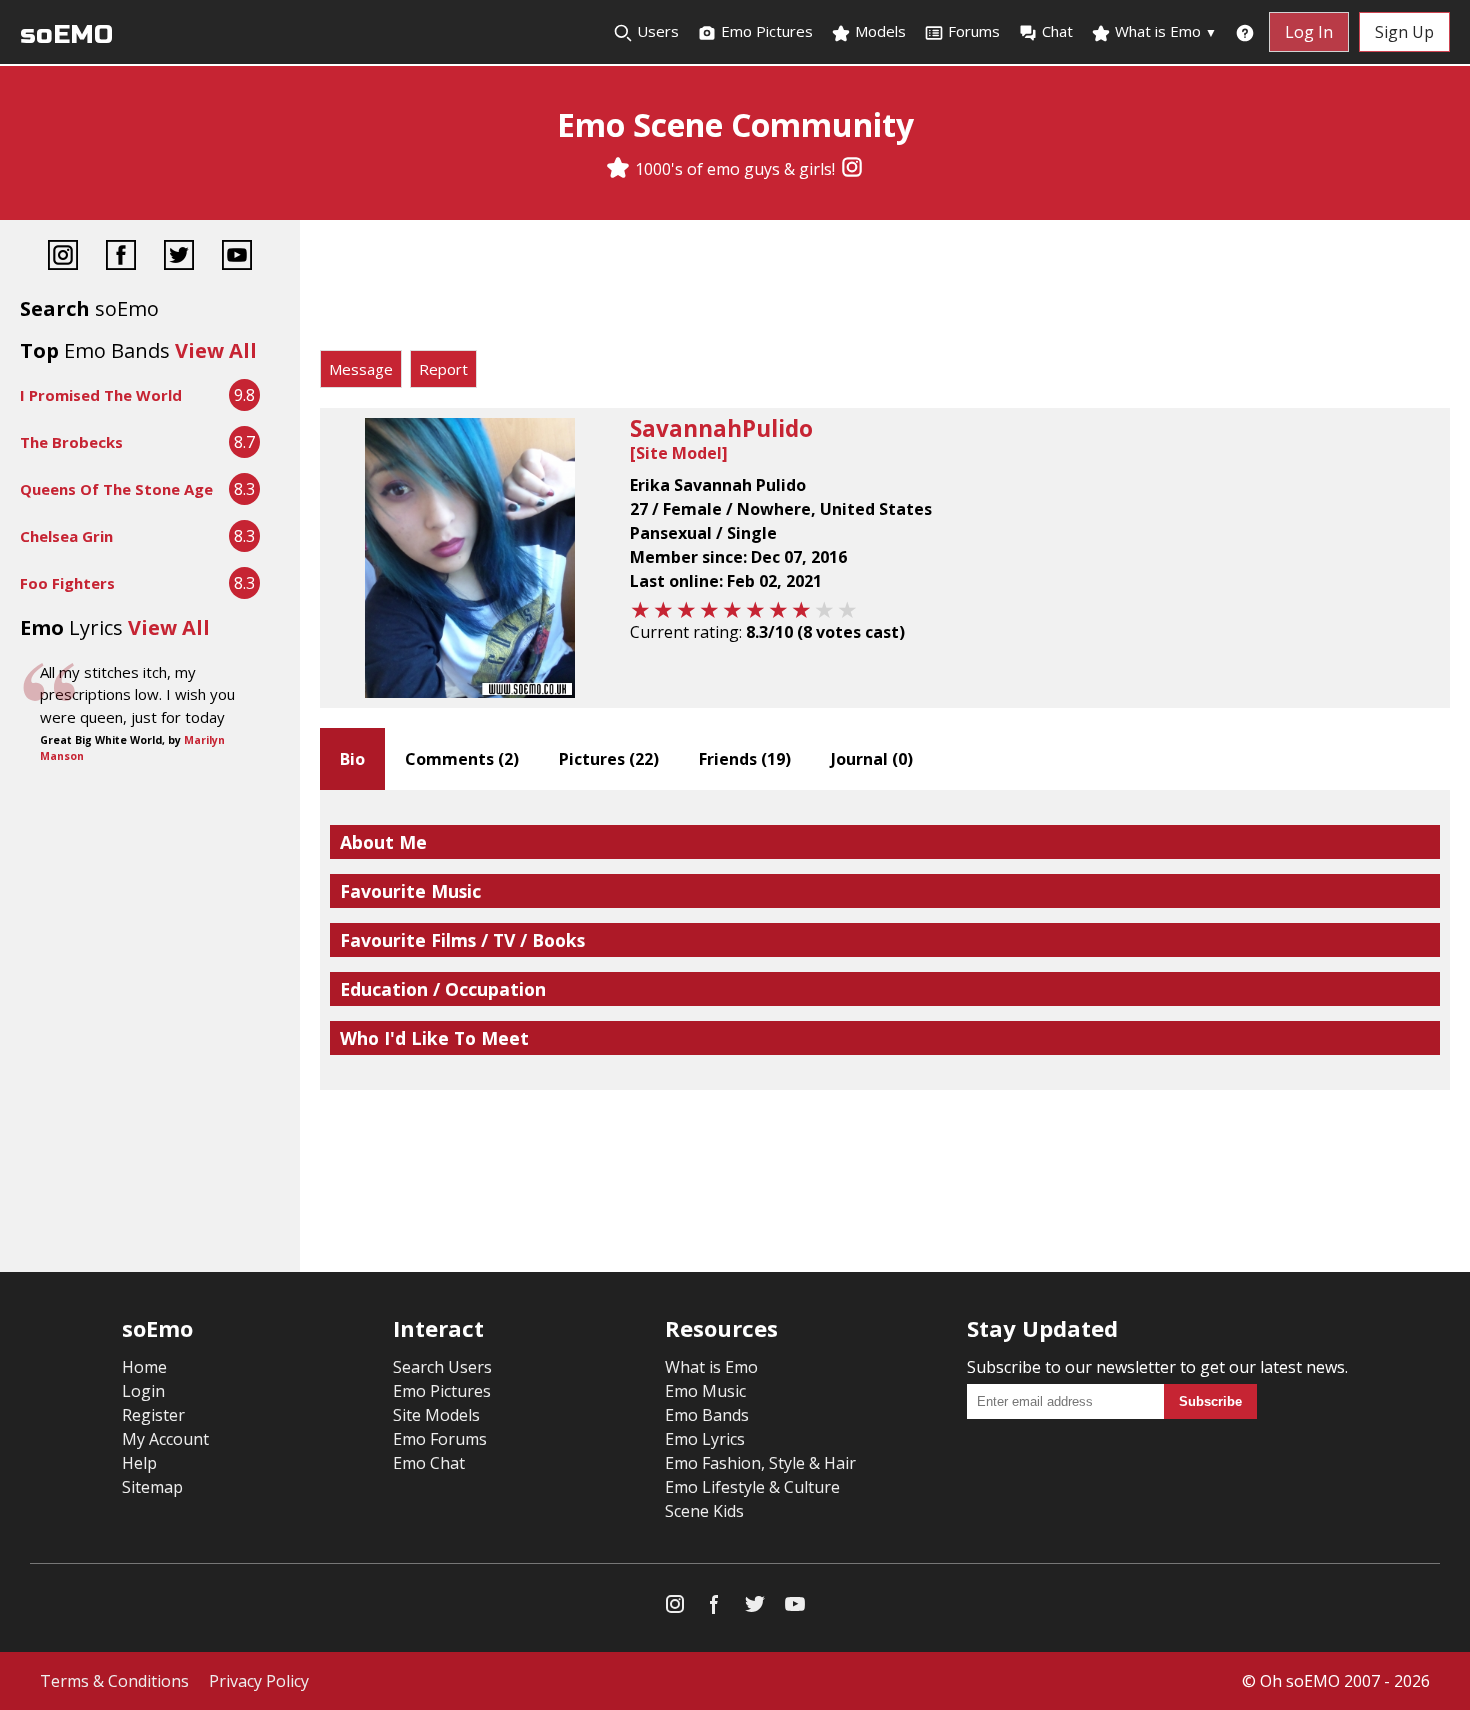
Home (144, 1367)
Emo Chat (429, 1463)
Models (878, 31)
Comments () (462, 759)
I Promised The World (101, 395)
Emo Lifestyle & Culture (752, 1487)
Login (143, 1391)
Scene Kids (704, 1511)
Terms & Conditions (114, 1681)
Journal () (872, 759)
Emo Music (705, 1391)
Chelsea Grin (66, 536)
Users (656, 31)
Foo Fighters (67, 583)
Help (139, 1463)
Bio (352, 759)
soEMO (66, 34)
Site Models (436, 1415)
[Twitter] (179, 257)
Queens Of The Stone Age (116, 489)
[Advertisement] (885, 290)
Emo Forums (440, 1439)
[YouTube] (237, 257)
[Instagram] (852, 169)
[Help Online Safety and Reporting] (1245, 32)
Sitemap (152, 1487)
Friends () (745, 759)
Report (443, 369)
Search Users (442, 1367)
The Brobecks (71, 442)
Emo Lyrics (705, 1439)
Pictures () (609, 759)
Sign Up (1404, 32)
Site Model (679, 453)
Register (153, 1415)
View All (216, 350)
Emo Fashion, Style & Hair (760, 1463)
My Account (165, 1439)
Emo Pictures (765, 31)
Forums (974, 31)
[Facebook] (121, 257)
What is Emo (1164, 31)
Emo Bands (707, 1415)
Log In (1309, 32)
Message (361, 369)
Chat (1057, 31)
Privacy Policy (259, 1681)
